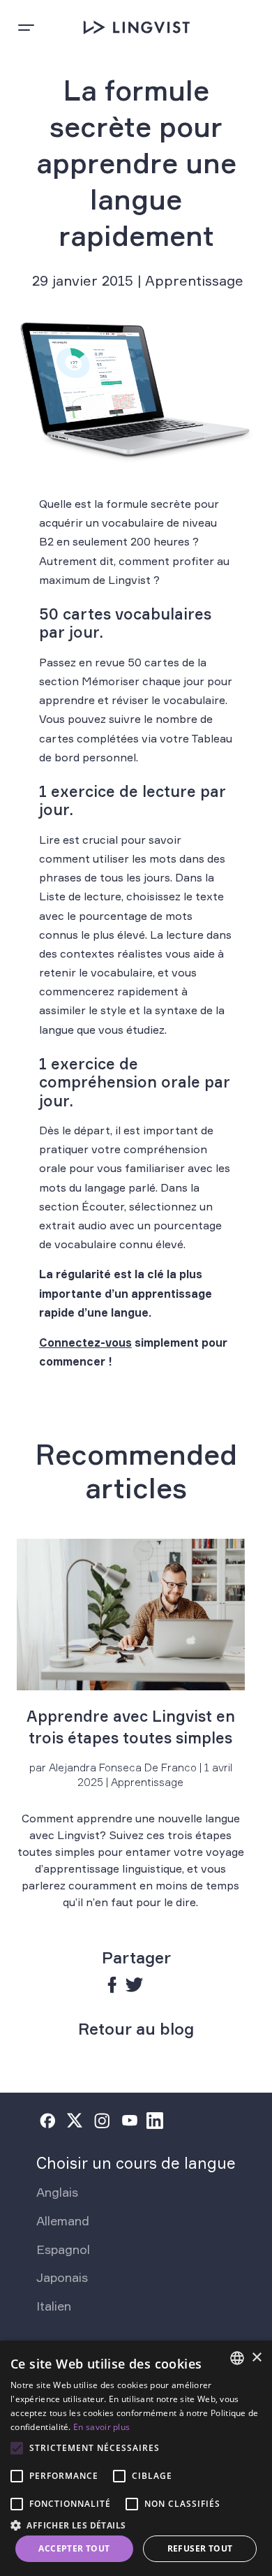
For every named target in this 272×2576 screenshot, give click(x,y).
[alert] (136, 2458)
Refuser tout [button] (200, 2548)
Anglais (57, 2192)
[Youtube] (130, 2121)
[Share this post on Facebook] (113, 1985)
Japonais (62, 2277)
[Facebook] (47, 2121)
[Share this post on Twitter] (134, 1985)
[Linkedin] (155, 2121)
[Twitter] (75, 2121)
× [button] (256, 2358)
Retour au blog (136, 2029)
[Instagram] (102, 2121)
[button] (136, 2524)
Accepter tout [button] (74, 2548)
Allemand (63, 2220)
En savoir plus (101, 2427)
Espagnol (63, 2249)
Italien (54, 2306)
